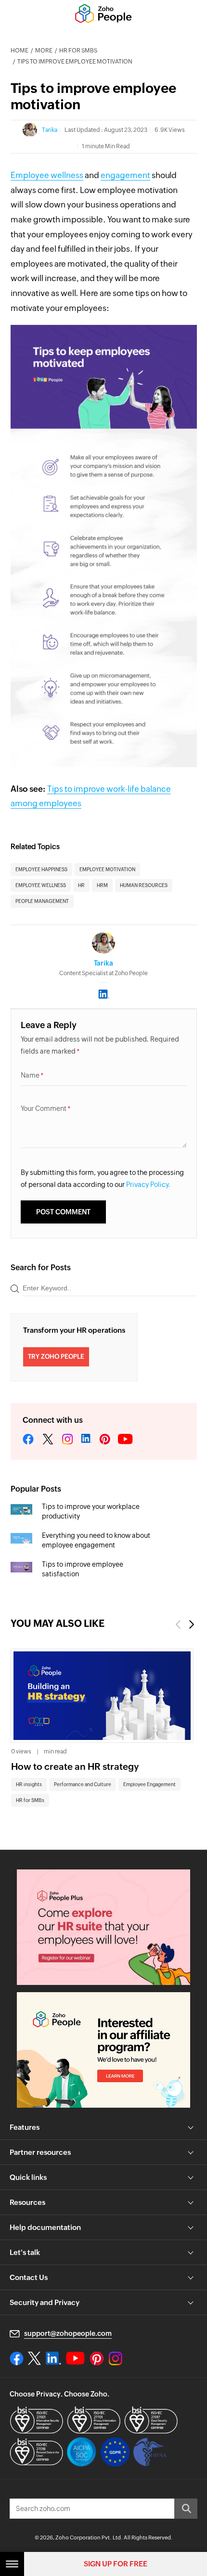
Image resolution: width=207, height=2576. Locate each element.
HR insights (29, 1784)
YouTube (126, 1440)
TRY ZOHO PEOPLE (56, 1357)
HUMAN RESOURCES (144, 885)
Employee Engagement (149, 1784)
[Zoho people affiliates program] (103, 2050)
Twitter (48, 1440)
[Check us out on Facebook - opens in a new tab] (17, 2358)
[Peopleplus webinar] (103, 1927)
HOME (19, 51)
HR (81, 885)
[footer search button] (186, 2509)
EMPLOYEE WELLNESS (41, 885)
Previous (178, 1624)
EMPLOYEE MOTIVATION (107, 869)
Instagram (67, 1440)
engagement (125, 175)
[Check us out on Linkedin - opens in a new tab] (53, 2358)
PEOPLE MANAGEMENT (42, 901)
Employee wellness (47, 175)
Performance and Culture (83, 1784)
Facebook (28, 1440)
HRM (102, 885)
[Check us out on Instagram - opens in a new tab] (116, 2358)
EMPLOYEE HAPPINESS (41, 869)
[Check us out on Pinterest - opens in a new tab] (97, 2358)
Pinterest (105, 1440)
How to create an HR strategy (75, 1766)
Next (192, 1624)
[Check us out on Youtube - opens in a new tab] (75, 2358)
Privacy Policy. (148, 1185)
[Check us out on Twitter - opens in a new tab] (35, 2358)
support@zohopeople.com (68, 2333)
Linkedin (86, 1440)
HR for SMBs (78, 51)
